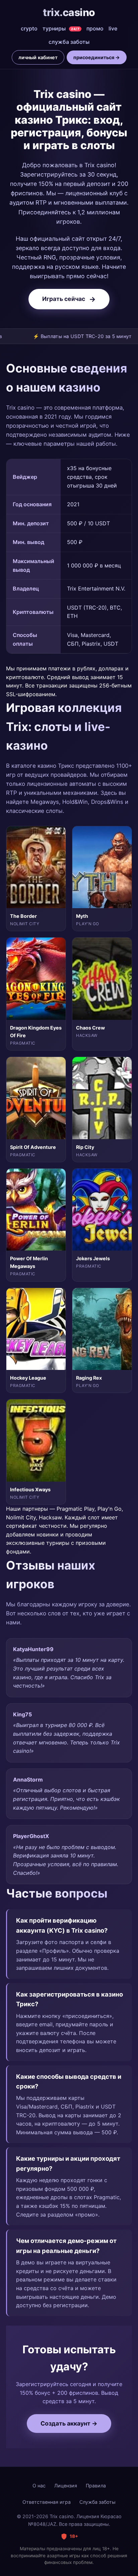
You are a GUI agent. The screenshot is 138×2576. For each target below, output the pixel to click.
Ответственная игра (47, 2502)
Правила (96, 2486)
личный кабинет (38, 57)
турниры (61, 28)
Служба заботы (97, 2502)
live (113, 28)
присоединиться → (97, 57)
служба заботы (69, 42)
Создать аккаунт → (69, 2423)
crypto (29, 28)
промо (95, 28)
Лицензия (66, 2486)
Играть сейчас (69, 299)
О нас (39, 2486)
